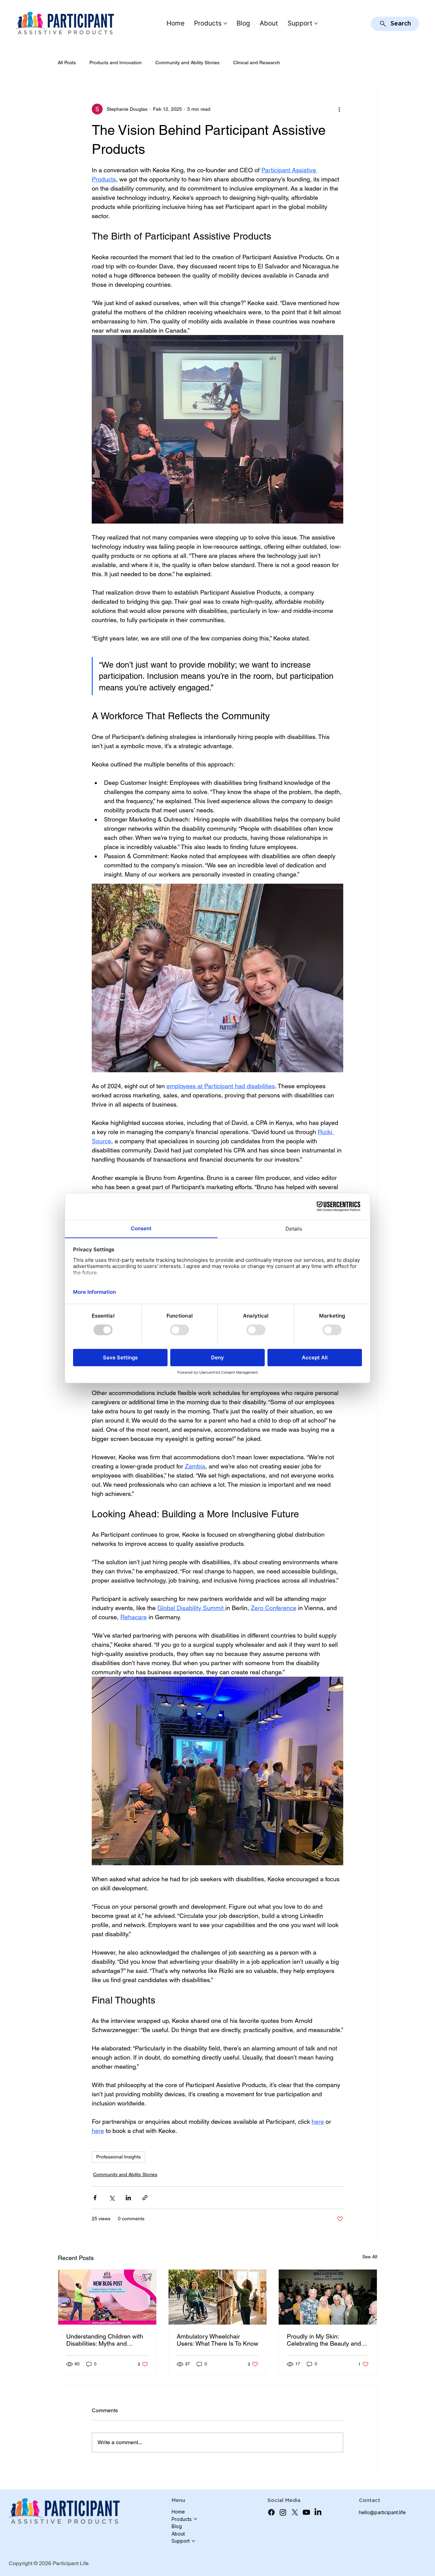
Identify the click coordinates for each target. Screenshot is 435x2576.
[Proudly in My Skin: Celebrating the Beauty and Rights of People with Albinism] (328, 2297)
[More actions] (339, 109)
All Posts (67, 63)
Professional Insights (118, 2157)
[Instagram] (283, 2512)
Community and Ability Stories (187, 63)
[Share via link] (145, 2198)
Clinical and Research (257, 63)
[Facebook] (271, 2512)
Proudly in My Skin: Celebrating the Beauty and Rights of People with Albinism (324, 2340)
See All (370, 2257)
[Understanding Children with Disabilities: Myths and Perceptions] (107, 2297)
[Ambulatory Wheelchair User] (218, 2297)
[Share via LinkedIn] (128, 2198)
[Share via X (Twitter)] (112, 2198)
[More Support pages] (316, 23)
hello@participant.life (382, 2512)
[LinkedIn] (318, 2512)
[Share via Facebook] (95, 2198)
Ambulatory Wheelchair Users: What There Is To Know (217, 2340)
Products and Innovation (116, 63)
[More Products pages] (225, 23)
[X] (295, 2512)
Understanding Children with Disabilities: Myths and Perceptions (105, 2340)
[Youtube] (306, 2512)
